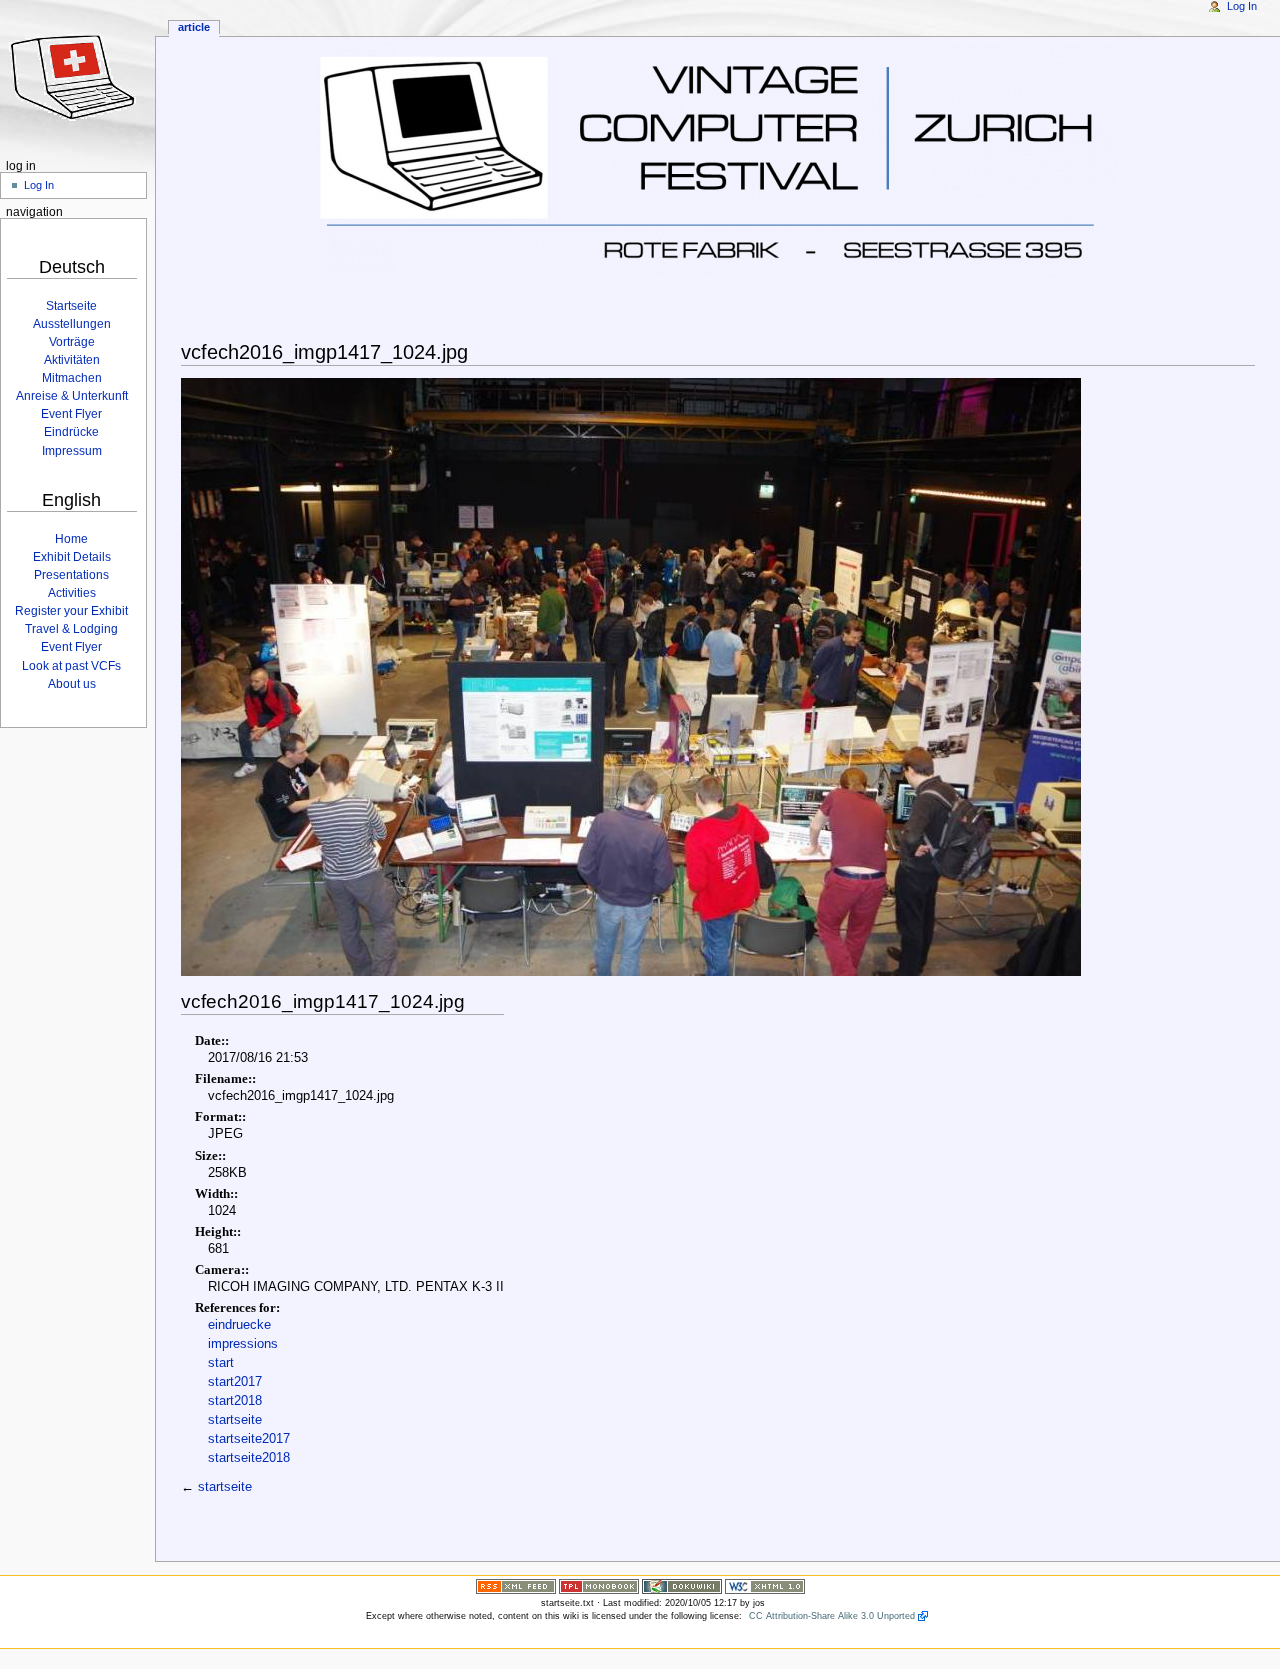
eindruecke (239, 1325)
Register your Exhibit (71, 611)
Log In (1242, 6)
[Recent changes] (516, 1586)
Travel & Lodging (71, 629)
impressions (243, 1344)
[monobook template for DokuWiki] (599, 1586)
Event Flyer (71, 414)
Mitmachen (72, 378)
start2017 (235, 1382)
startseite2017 (249, 1439)
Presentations (71, 575)
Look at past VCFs (71, 666)
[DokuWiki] (682, 1586)
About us (72, 684)
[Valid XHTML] (765, 1586)
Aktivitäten (72, 360)
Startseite (71, 306)
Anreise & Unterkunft (72, 396)
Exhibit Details (72, 557)
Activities (72, 593)
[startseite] (717, 160)
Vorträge (72, 342)
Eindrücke (71, 432)
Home (71, 539)
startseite (235, 1420)
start (221, 1363)
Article (194, 27)
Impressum (72, 451)
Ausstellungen (72, 324)
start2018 (235, 1401)
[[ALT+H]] (77, 77)
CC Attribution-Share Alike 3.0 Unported (832, 1616)
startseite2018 (249, 1458)
